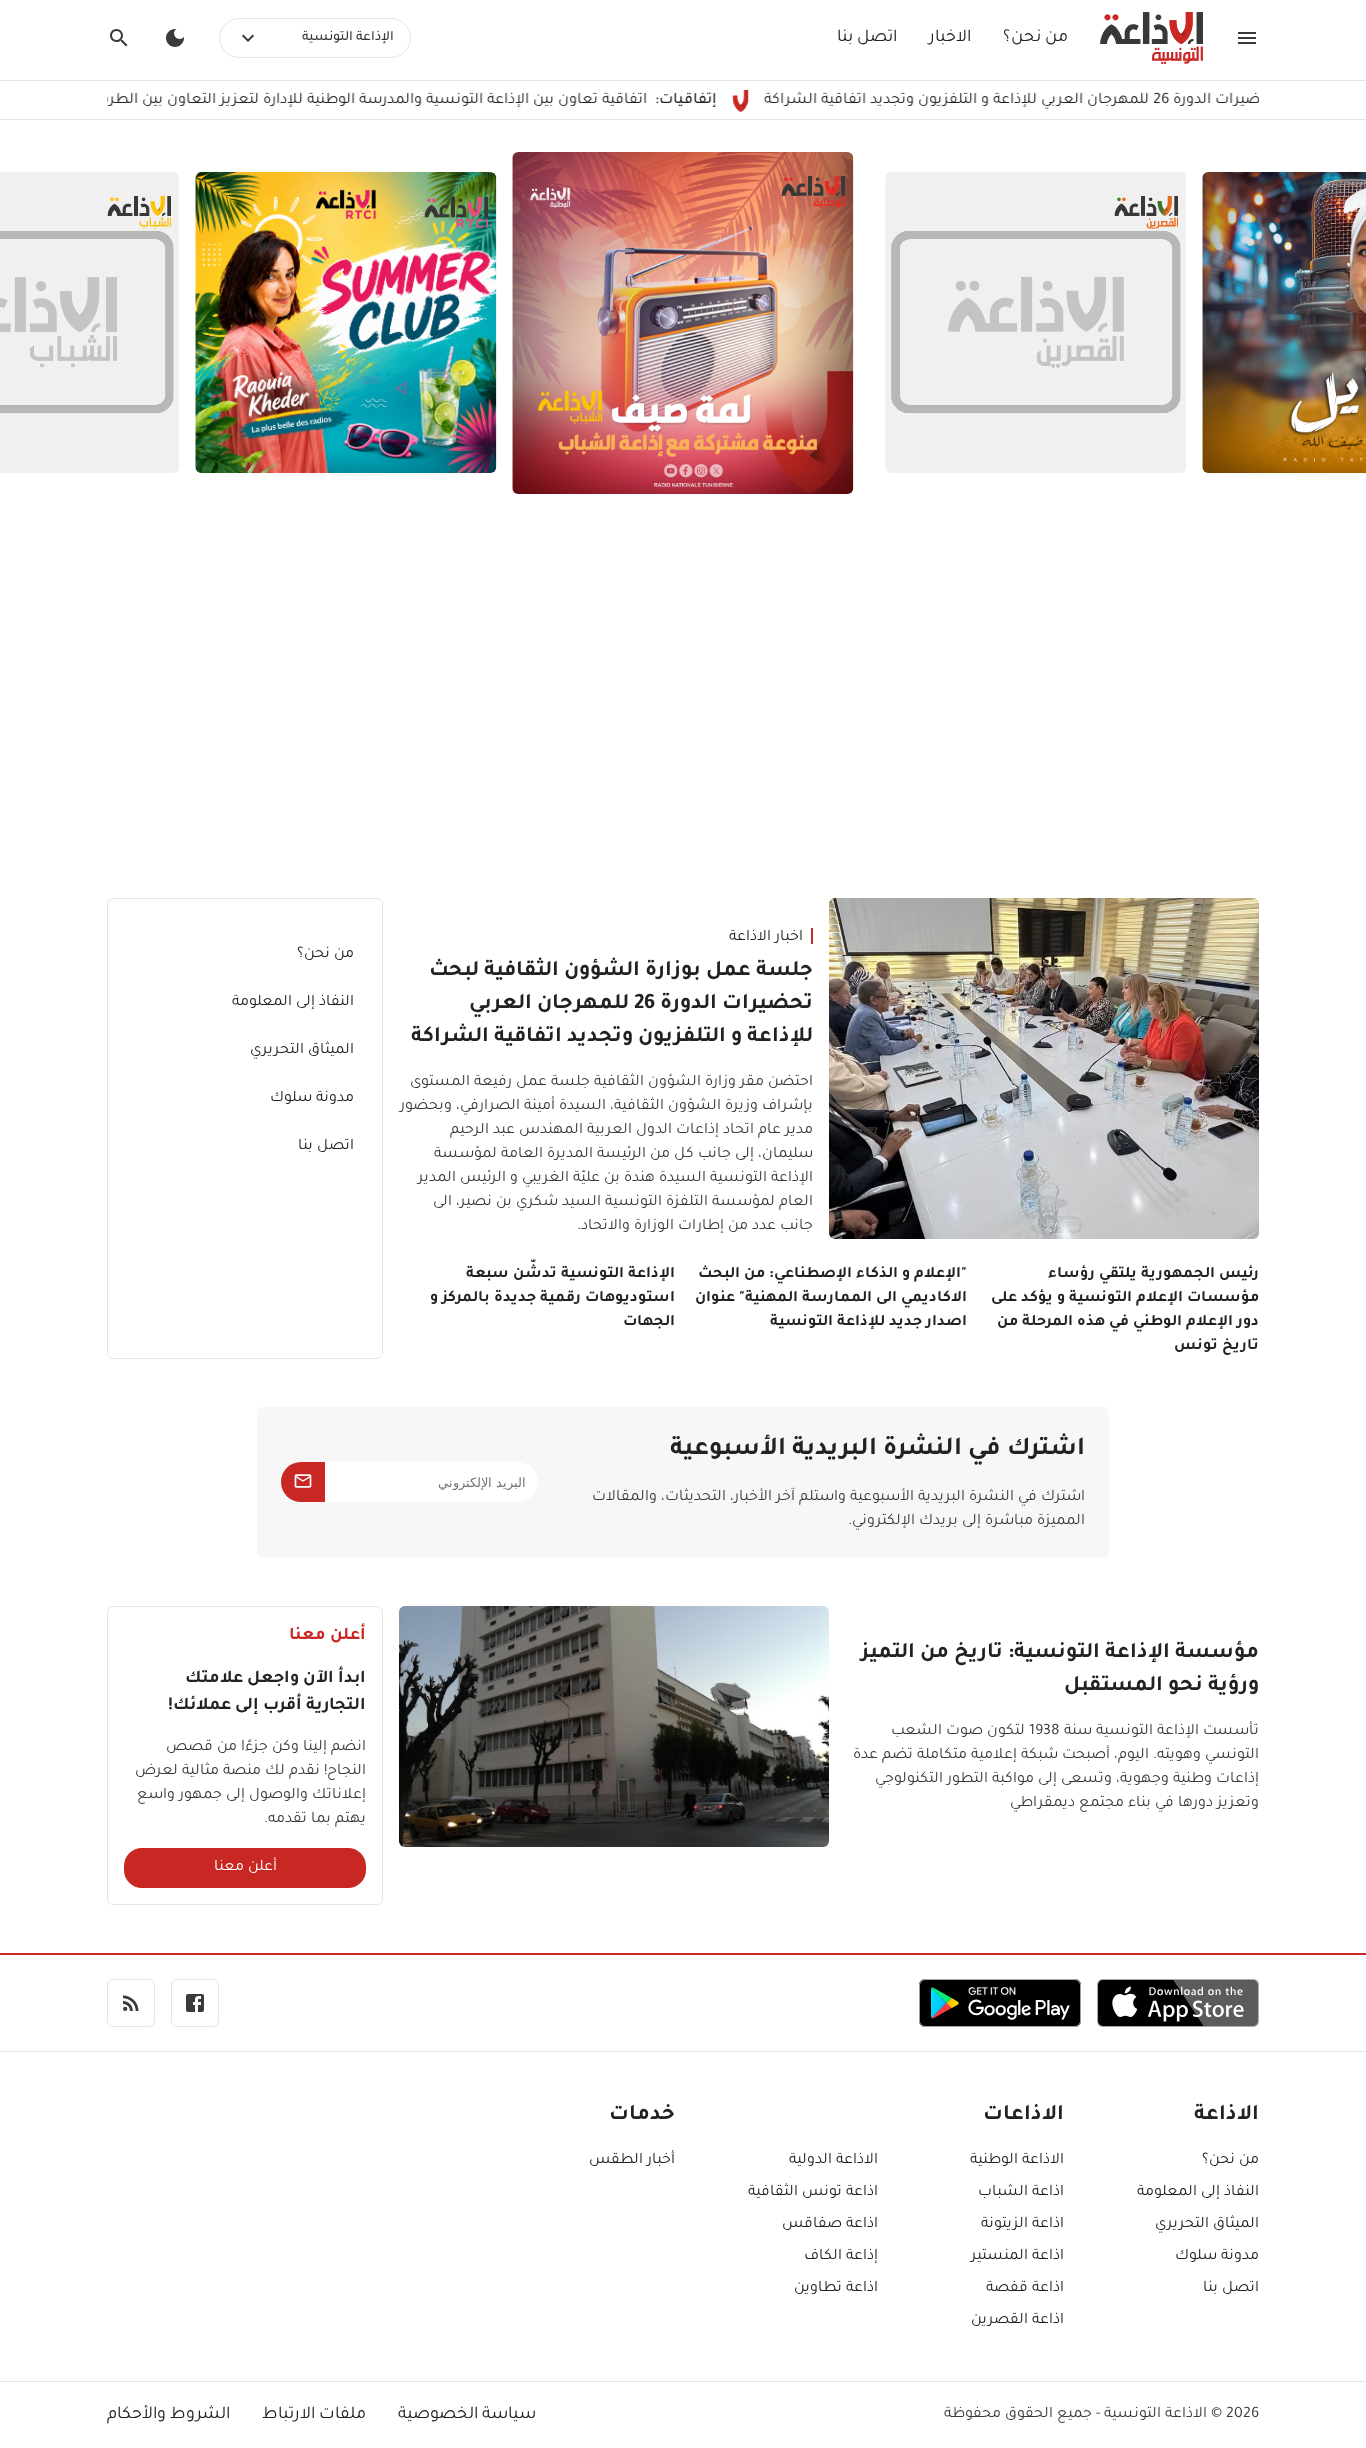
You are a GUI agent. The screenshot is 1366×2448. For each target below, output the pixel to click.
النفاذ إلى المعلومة (293, 1003)
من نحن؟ (1035, 38)
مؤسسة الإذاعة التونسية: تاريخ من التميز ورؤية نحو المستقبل (1060, 1670)
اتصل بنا (867, 38)
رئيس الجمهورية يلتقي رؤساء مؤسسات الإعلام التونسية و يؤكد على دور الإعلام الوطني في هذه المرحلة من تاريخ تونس (1125, 1311)
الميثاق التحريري (302, 1051)
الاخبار (950, 38)
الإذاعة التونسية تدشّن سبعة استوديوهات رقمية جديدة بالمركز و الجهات (552, 1299)
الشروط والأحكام (168, 2415)
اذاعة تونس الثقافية (813, 2193)
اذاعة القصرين (1017, 2321)
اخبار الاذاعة (766, 938)
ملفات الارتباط (314, 2415)
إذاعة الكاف (841, 2257)
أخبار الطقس (632, 2161)
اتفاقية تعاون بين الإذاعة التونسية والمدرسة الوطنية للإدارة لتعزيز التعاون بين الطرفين (441, 101)
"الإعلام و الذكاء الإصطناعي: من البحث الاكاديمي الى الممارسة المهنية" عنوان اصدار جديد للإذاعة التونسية (831, 1299)
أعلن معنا (245, 1868)
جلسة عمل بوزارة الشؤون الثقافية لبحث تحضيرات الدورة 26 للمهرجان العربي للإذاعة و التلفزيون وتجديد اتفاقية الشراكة (612, 1005)
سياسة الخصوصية (467, 2415)
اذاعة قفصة (1025, 2289)
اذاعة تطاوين (836, 2289)
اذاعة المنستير (1017, 2257)
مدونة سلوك (312, 1099)
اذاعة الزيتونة (1022, 2225)
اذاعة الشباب (1021, 2193)
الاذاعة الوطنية (1017, 2161)
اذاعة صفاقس (830, 2225)
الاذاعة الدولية (833, 2161)
